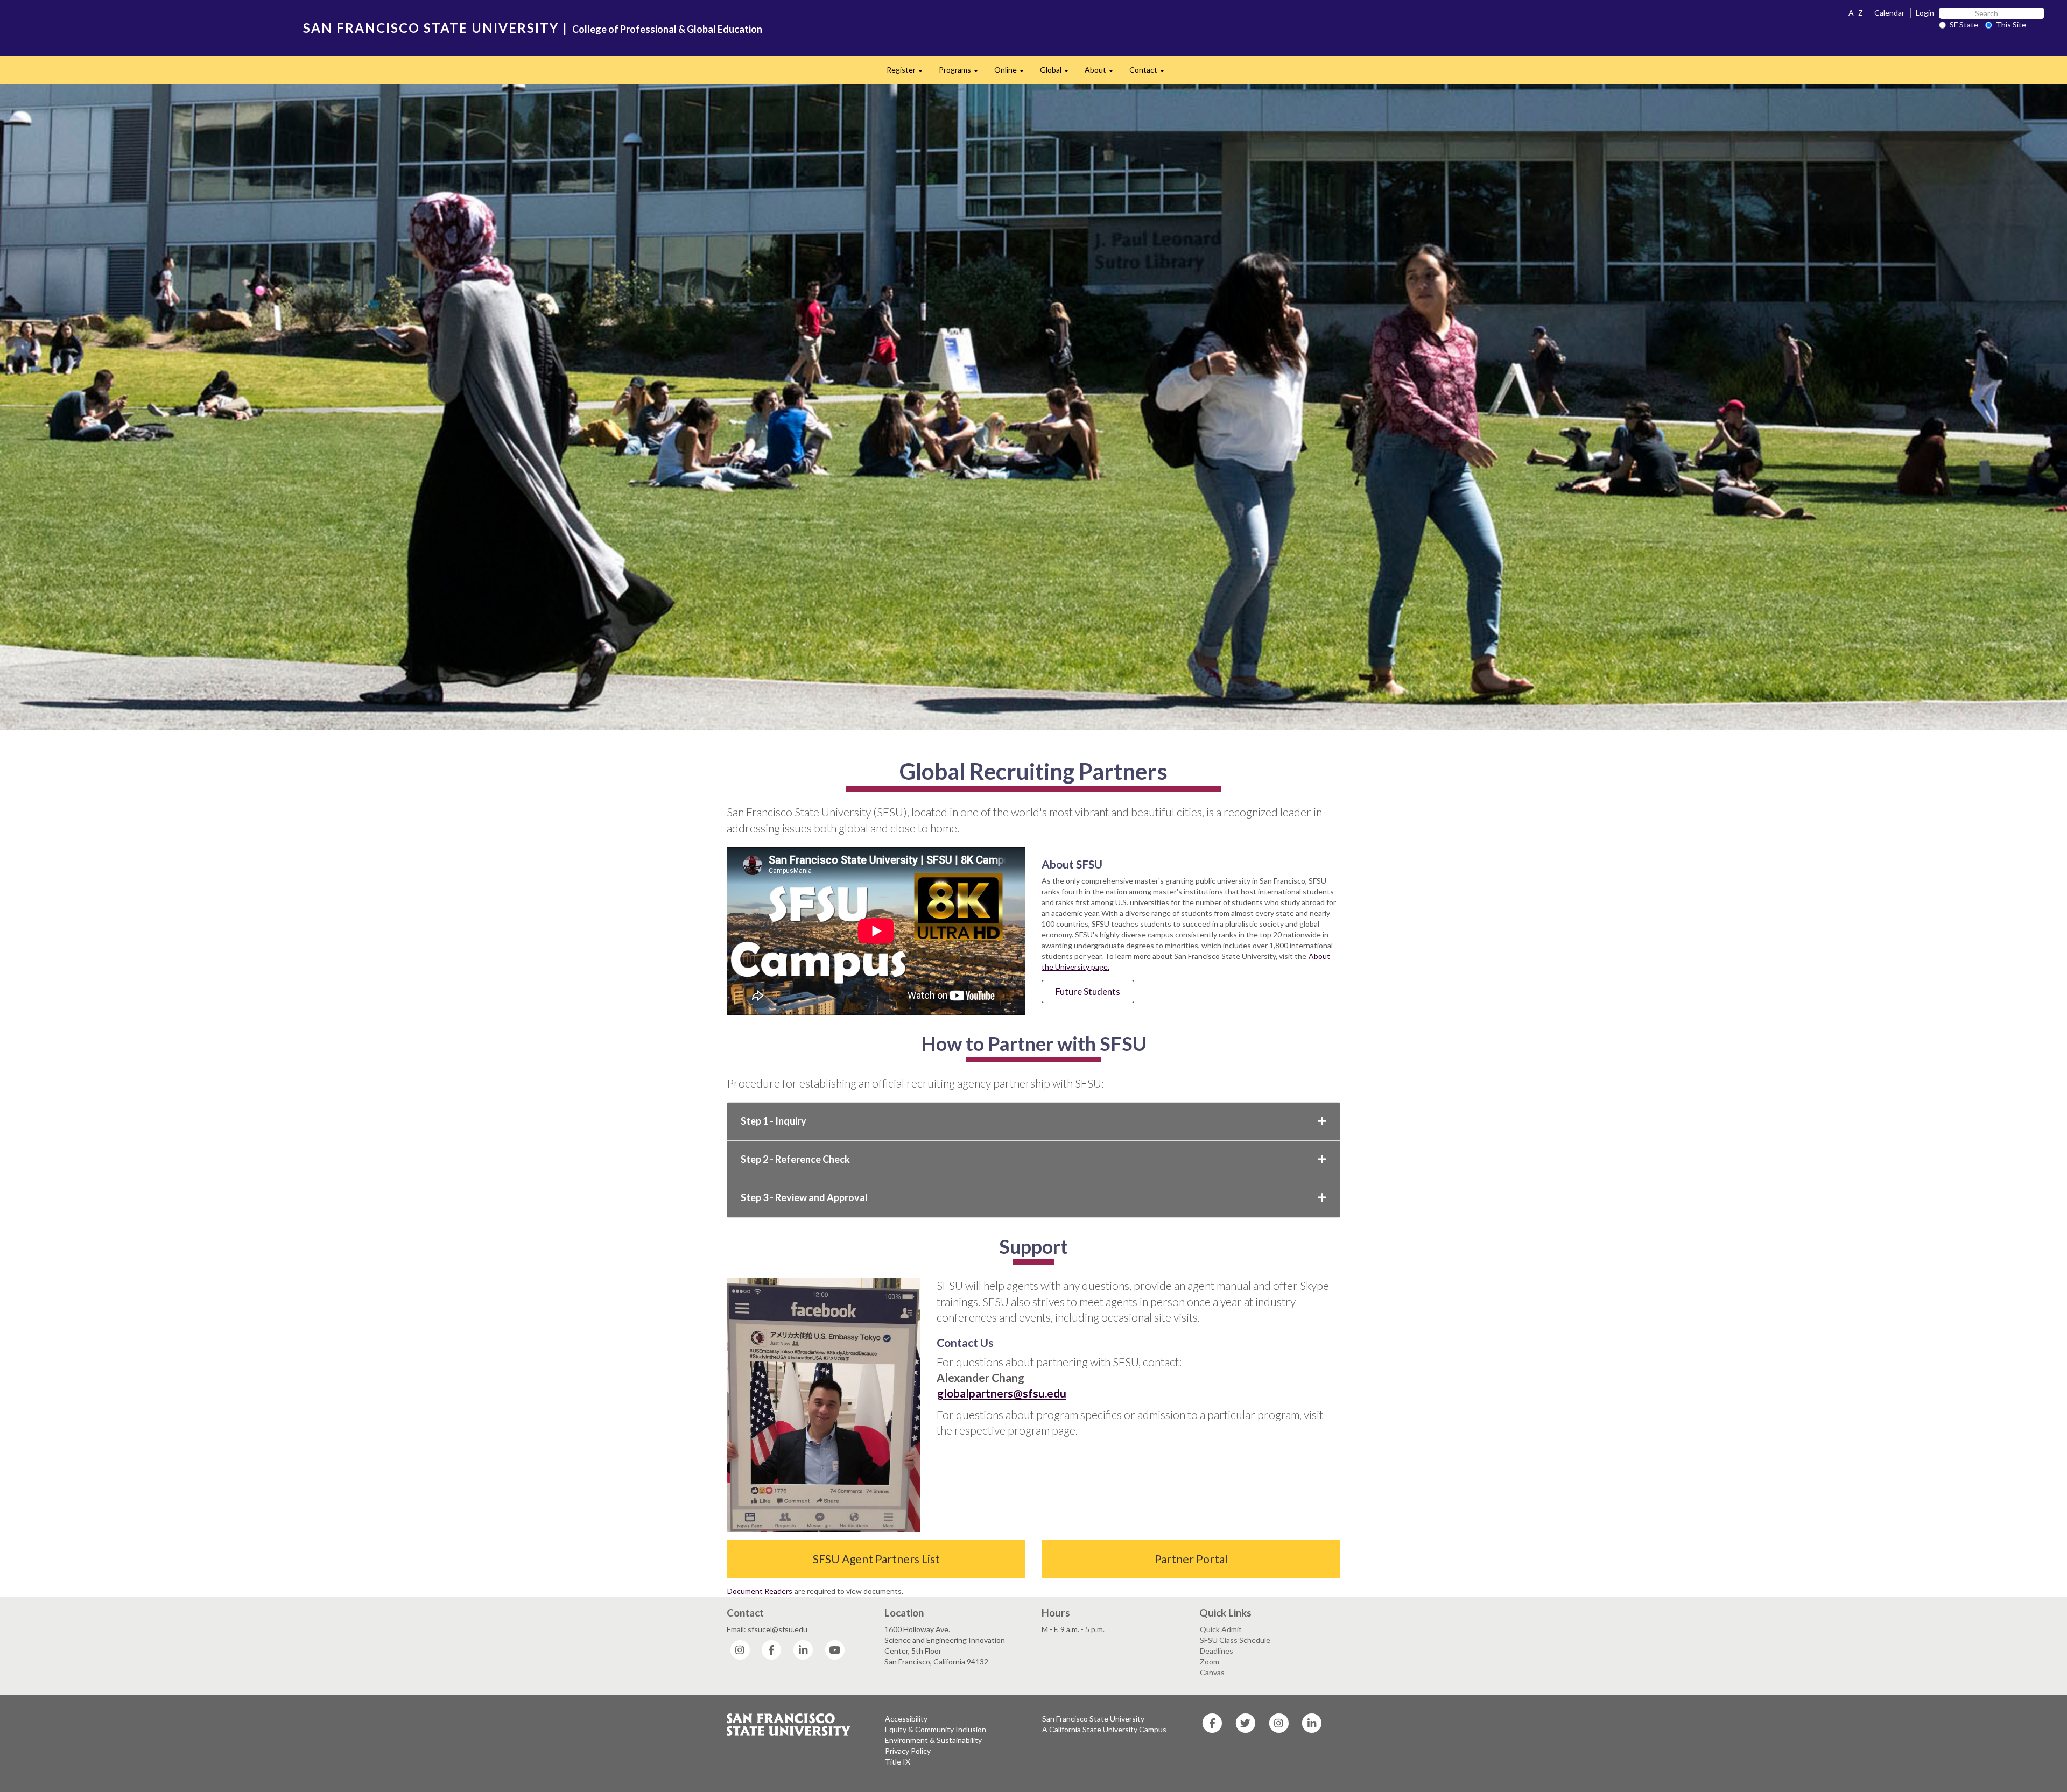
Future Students (1088, 992)
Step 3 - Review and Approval (804, 1197)
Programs (962, 73)
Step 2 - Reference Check (795, 1159)
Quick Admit (1221, 1629)
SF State (1964, 24)
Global (1058, 73)
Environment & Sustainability (933, 1740)
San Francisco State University (1093, 1719)
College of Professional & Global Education (667, 29)
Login (1925, 13)
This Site (2011, 24)
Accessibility (906, 1719)
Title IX (898, 1762)
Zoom (1210, 1662)
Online (1013, 73)
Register (909, 73)
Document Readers (760, 1591)
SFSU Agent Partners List (876, 1559)
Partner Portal (1191, 1559)
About (1103, 73)
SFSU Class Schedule (1235, 1640)
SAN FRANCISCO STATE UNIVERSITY (431, 28)
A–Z (1856, 13)
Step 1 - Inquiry (774, 1121)
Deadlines (1217, 1651)
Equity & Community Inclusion (936, 1729)
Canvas (1212, 1672)
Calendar (1889, 13)
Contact (1151, 73)
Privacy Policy (908, 1751)
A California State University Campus (1104, 1729)
